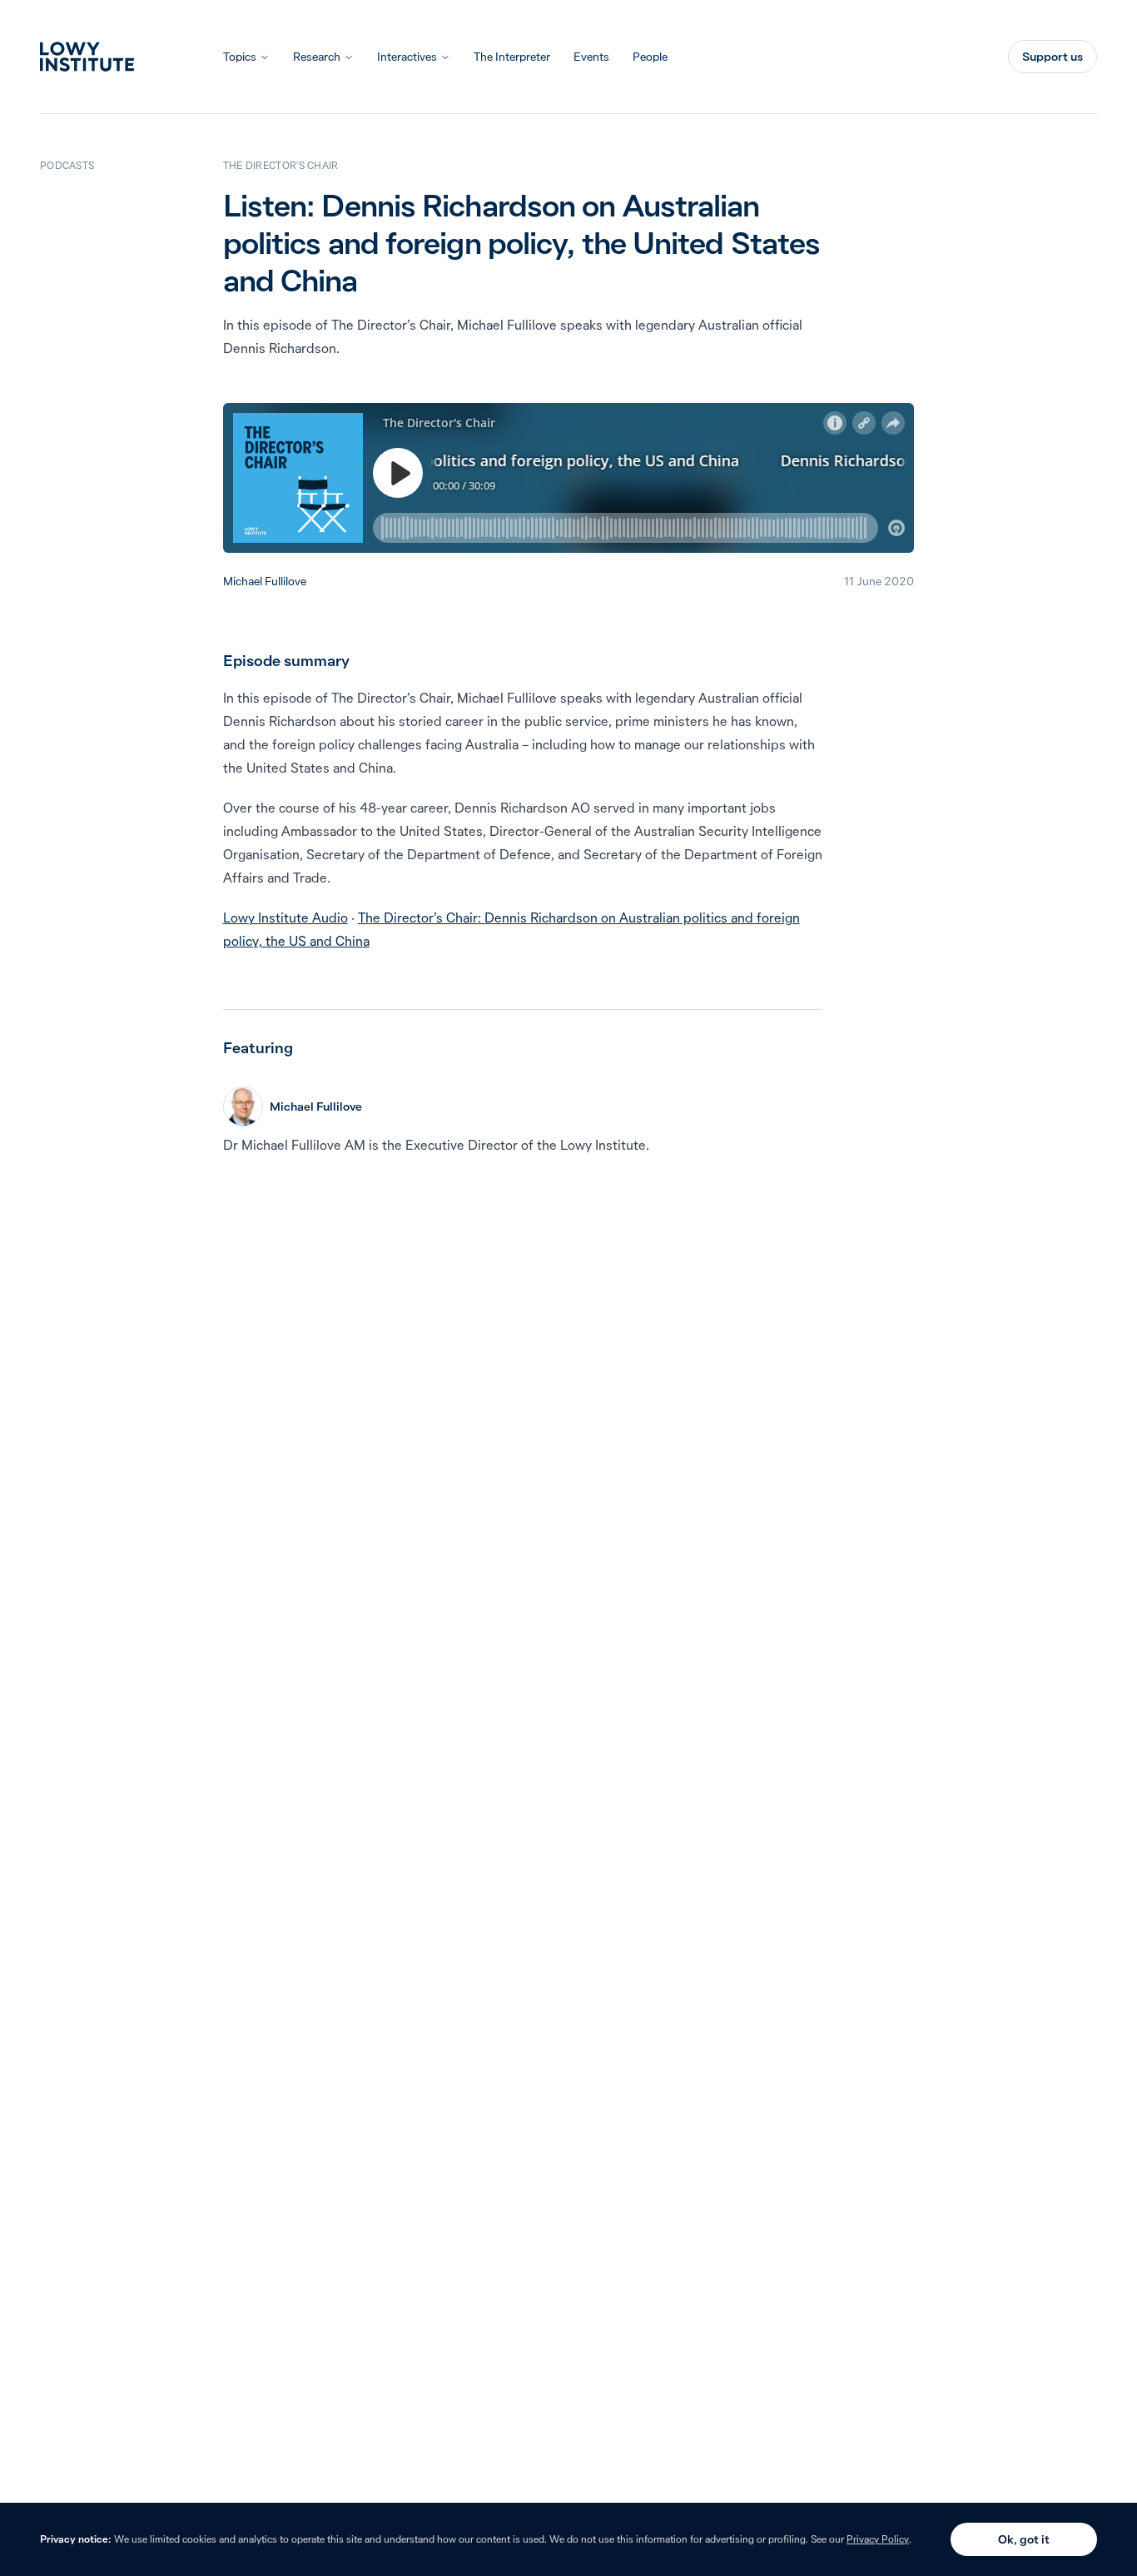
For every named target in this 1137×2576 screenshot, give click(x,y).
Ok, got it (1024, 2539)
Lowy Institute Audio (285, 918)
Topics (240, 57)
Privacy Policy (878, 2539)
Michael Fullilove (265, 581)
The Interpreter (512, 57)
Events (591, 57)
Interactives (407, 57)
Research (317, 57)
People (650, 57)
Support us (1053, 57)
